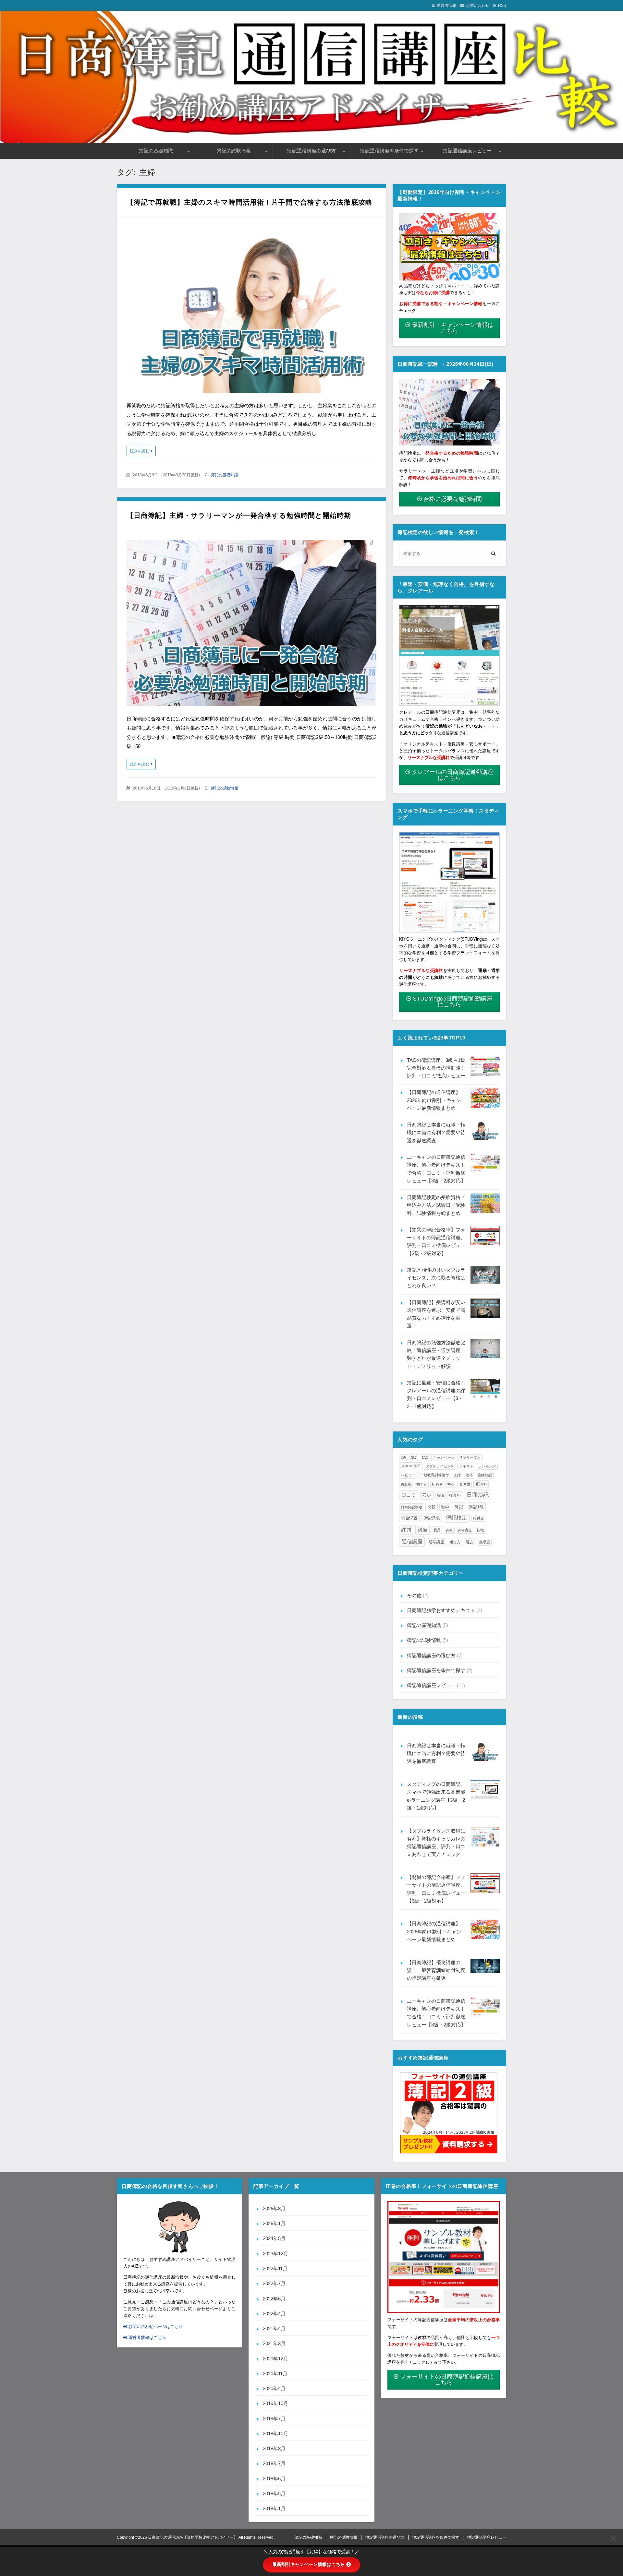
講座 (422, 1530)
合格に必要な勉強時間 (453, 499)
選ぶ (470, 1542)
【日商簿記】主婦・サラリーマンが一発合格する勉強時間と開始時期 (239, 515)
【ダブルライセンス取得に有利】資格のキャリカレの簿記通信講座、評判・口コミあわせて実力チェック (436, 1843)
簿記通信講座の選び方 (311, 151)
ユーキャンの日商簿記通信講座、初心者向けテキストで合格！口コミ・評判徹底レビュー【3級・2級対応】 (436, 1169)
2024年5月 (274, 2238)
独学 (445, 1507)
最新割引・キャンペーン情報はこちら (453, 328)
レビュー (408, 1475)
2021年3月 (274, 2343)
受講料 (481, 1484)
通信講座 (412, 1541)
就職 (440, 1495)
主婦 (457, 1475)
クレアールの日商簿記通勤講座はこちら (453, 775)
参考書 (465, 1484)
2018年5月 (274, 2493)
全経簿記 (485, 1475)
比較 (432, 1507)
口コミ (409, 1495)
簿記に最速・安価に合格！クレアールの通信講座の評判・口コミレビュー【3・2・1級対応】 (436, 1395)
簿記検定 (457, 1518)
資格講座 (465, 1530)
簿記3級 (432, 1518)
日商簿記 (478, 1495)
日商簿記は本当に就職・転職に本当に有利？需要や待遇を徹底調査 (436, 1133)
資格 (449, 1530)
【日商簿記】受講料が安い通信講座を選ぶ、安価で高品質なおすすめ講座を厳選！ (436, 1314)
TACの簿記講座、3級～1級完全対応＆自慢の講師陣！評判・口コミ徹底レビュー (436, 1068)
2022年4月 (274, 2314)
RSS (502, 6)
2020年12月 (275, 2359)
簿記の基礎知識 (156, 151)
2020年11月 (275, 2374)
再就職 (406, 1484)
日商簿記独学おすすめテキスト (441, 1610)
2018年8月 (274, 2448)
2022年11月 (275, 2268)
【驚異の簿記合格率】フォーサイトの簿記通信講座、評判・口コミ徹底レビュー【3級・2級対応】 (436, 1241)
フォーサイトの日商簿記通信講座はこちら (447, 2380)
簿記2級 (409, 1518)
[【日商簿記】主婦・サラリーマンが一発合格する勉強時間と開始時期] (251, 624)
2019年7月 (274, 2419)
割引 (451, 1484)
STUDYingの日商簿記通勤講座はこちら (453, 1002)
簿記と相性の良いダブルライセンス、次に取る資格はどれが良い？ (436, 1278)
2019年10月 (275, 2403)
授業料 (455, 1495)
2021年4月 (274, 2328)
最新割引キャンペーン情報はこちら (309, 2564)
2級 (403, 1457)
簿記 (459, 1507)
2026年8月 (274, 2208)
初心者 (437, 1484)
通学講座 (436, 1542)
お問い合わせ (478, 6)
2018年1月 (274, 2508)
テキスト (466, 1466)
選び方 (455, 1542)
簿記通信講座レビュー (467, 151)
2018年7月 (274, 2463)
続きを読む (140, 451)
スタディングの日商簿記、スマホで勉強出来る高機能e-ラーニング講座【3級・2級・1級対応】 (436, 1796)
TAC (425, 1457)
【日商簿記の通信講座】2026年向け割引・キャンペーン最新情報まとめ (434, 1100)
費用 (437, 1530)
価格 (469, 1475)
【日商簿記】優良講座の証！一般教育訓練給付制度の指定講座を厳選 (436, 1970)
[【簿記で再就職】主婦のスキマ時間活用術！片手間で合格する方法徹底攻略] (251, 311)
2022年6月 (274, 2299)
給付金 (478, 1518)
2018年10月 (275, 2434)
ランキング (487, 1466)
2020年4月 (274, 2388)
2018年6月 (274, 2479)
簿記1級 (476, 1507)
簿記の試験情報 (234, 151)
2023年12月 (275, 2254)
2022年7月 (274, 2283)
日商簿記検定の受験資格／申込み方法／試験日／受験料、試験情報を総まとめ (436, 1205)
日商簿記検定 (411, 1507)
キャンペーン (444, 1457)
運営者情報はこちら (147, 2338)
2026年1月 (274, 2223)
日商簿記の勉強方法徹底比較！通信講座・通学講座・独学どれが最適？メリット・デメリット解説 (436, 1354)
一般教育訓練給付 (434, 1475)
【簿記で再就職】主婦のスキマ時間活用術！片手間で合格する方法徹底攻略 (250, 202)
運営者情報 (446, 6)
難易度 (485, 1542)
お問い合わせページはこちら (155, 2327)
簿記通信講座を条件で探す (389, 151)
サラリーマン (470, 1457)
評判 (406, 1530)
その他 (414, 1595)
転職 (480, 1530)
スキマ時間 (411, 1466)
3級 (414, 1457)
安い (427, 1495)
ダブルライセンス (440, 1466)
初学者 (422, 1484)
